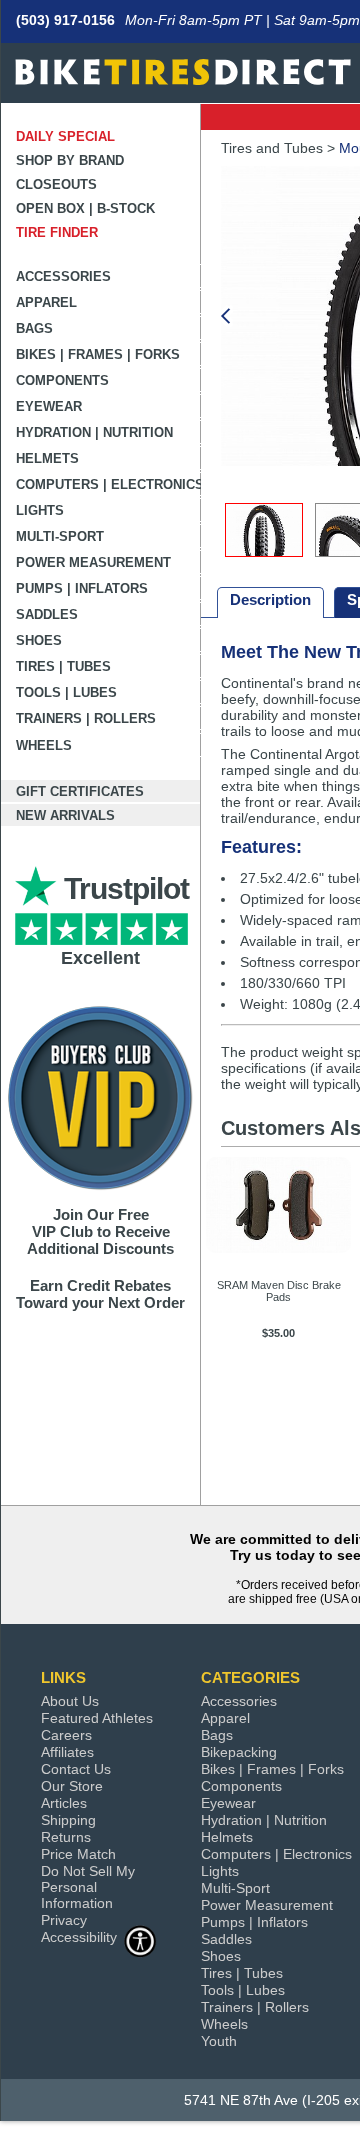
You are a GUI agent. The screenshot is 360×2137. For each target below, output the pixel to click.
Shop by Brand (70, 160)
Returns (66, 1837)
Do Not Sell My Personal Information (88, 1887)
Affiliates (67, 1752)
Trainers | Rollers (86, 718)
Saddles (47, 614)
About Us (70, 1701)
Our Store (72, 1786)
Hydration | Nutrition (94, 432)
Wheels (44, 745)
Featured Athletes (97, 1718)
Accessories (63, 276)
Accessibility (79, 1937)
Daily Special (65, 136)
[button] (225, 317)
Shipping (68, 1820)
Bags (34, 328)
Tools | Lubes (66, 692)
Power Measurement (93, 562)
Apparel (46, 302)
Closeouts (56, 184)
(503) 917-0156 (65, 20)
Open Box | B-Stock (85, 208)
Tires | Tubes (63, 666)
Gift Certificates (80, 791)
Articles (64, 1803)
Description (270, 599)
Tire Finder (57, 232)
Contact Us (76, 1769)
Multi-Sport (60, 536)
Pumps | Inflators (82, 588)
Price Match (78, 1854)
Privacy (64, 1920)
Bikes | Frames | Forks (98, 354)
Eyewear (49, 406)
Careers (66, 1735)
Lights (40, 510)
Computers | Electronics (108, 484)
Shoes (39, 640)
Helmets (47, 458)
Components (62, 380)
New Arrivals (65, 815)
